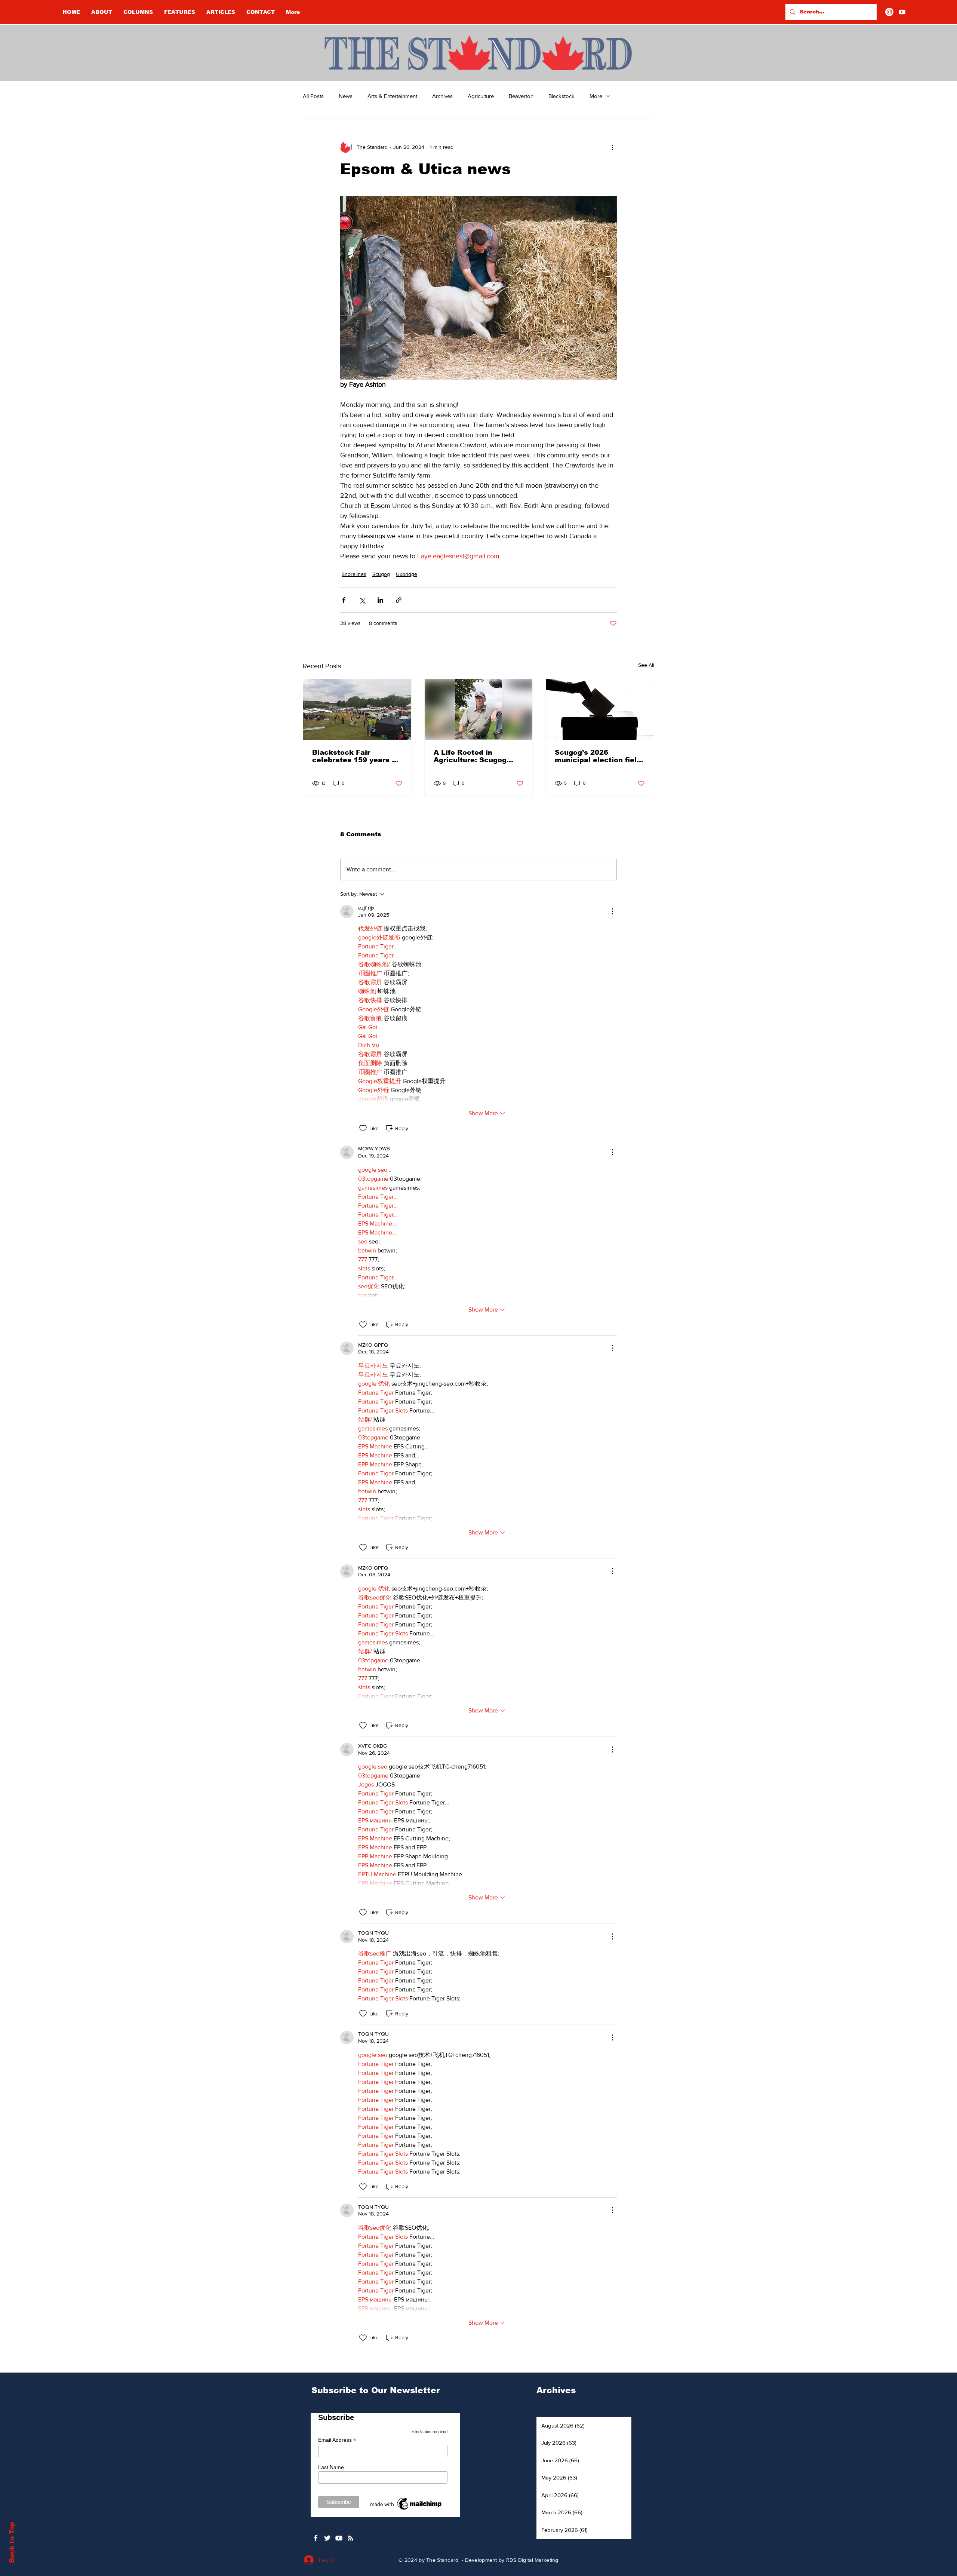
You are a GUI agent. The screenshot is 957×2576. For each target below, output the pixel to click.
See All (646, 665)
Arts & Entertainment (392, 96)
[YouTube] (902, 12)
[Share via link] (399, 600)
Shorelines (354, 574)
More (596, 96)
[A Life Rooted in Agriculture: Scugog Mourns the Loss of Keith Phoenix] (479, 709)
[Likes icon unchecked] (363, 1128)
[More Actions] (612, 911)
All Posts (313, 96)
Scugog (381, 574)
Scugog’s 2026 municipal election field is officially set (598, 756)
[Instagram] (889, 12)
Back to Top (12, 2543)
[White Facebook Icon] (316, 2538)
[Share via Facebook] (344, 600)
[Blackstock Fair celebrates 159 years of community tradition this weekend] (357, 709)
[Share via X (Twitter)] (362, 600)
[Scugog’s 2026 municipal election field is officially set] (600, 709)
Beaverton (521, 96)
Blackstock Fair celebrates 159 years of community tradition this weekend (356, 756)
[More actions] (612, 147)
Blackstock (561, 96)
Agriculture (481, 96)
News (346, 96)
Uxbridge (407, 574)
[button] (138, 12)
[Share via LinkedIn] (380, 600)
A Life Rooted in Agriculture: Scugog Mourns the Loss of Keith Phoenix (470, 756)
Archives (442, 96)
